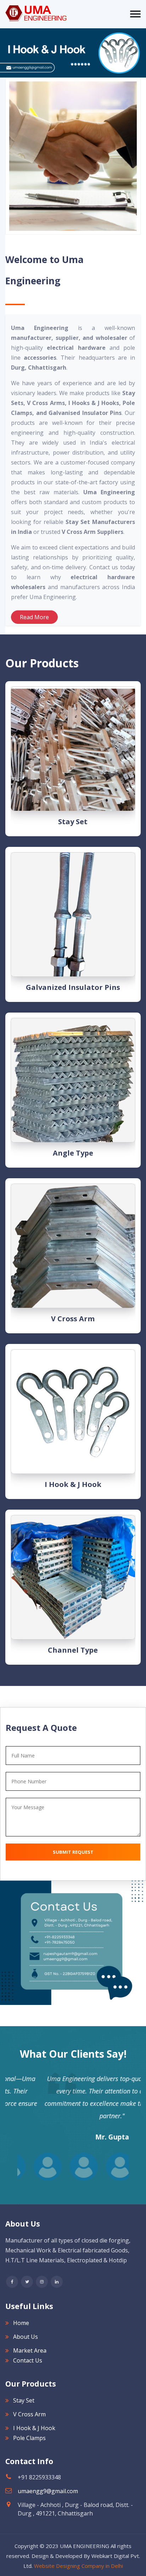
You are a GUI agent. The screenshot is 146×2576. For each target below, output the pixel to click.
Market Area (30, 2350)
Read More (34, 617)
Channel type (73, 1650)
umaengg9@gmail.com (48, 2491)
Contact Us (28, 2360)
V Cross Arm (73, 1319)
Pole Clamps (29, 2438)
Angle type (73, 1153)
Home (21, 2323)
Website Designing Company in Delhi (78, 2566)
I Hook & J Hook (73, 1484)
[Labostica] (36, 13)
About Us (26, 2337)
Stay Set (73, 822)
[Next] (4, 53)
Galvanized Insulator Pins (73, 987)
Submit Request (73, 1852)
